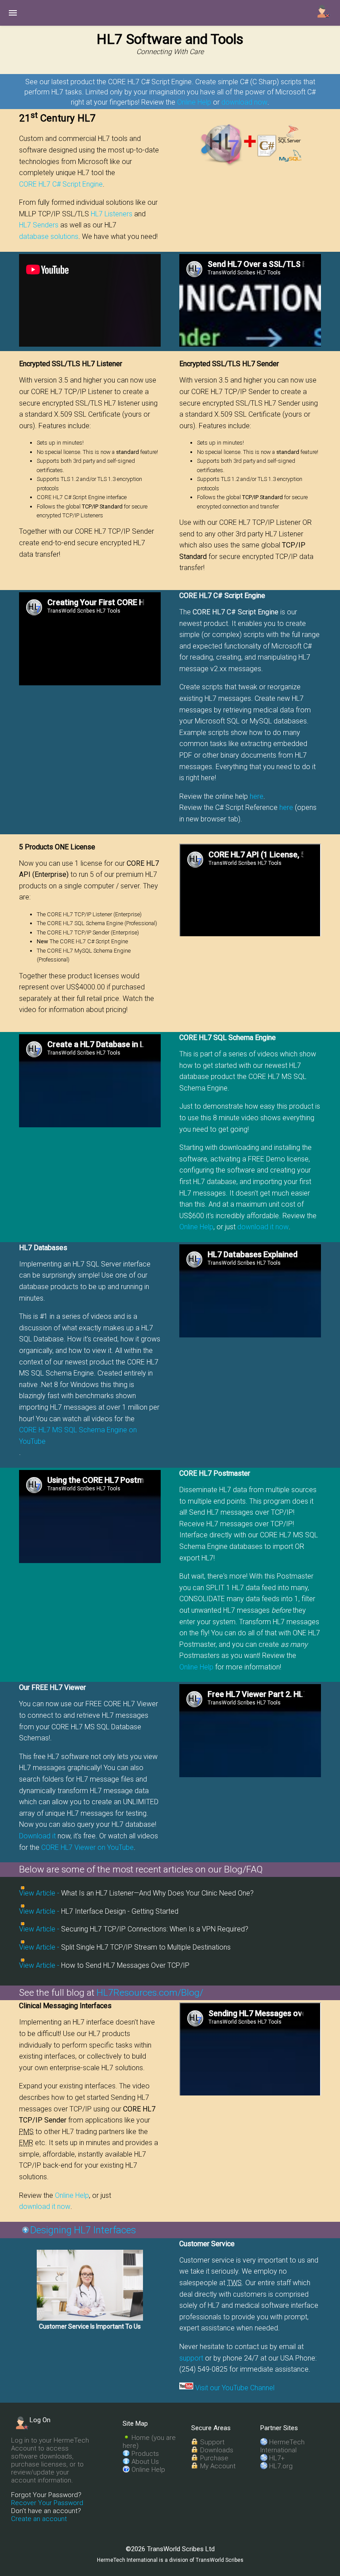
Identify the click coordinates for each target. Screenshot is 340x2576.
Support (212, 2442)
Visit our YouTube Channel (235, 2388)
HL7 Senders (39, 225)
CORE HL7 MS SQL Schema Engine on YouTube (78, 1436)
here (257, 796)
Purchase (214, 2458)
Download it (37, 1836)
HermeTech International (282, 2446)
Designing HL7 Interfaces (83, 2230)
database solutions (49, 236)
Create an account (39, 2519)
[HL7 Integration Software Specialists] (90, 2285)
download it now (263, 1227)
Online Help (194, 102)
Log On (40, 2420)
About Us (145, 2462)
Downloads (217, 2450)
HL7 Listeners (112, 214)
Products (145, 2454)
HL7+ (277, 2458)
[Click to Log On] (324, 12)
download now (244, 102)
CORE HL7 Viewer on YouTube (87, 1847)
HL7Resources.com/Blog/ (150, 1993)
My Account (218, 2466)
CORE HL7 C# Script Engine (61, 184)
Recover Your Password (47, 2503)
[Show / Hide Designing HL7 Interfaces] (26, 2230)
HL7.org (281, 2466)
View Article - (39, 1893)
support (191, 2358)
